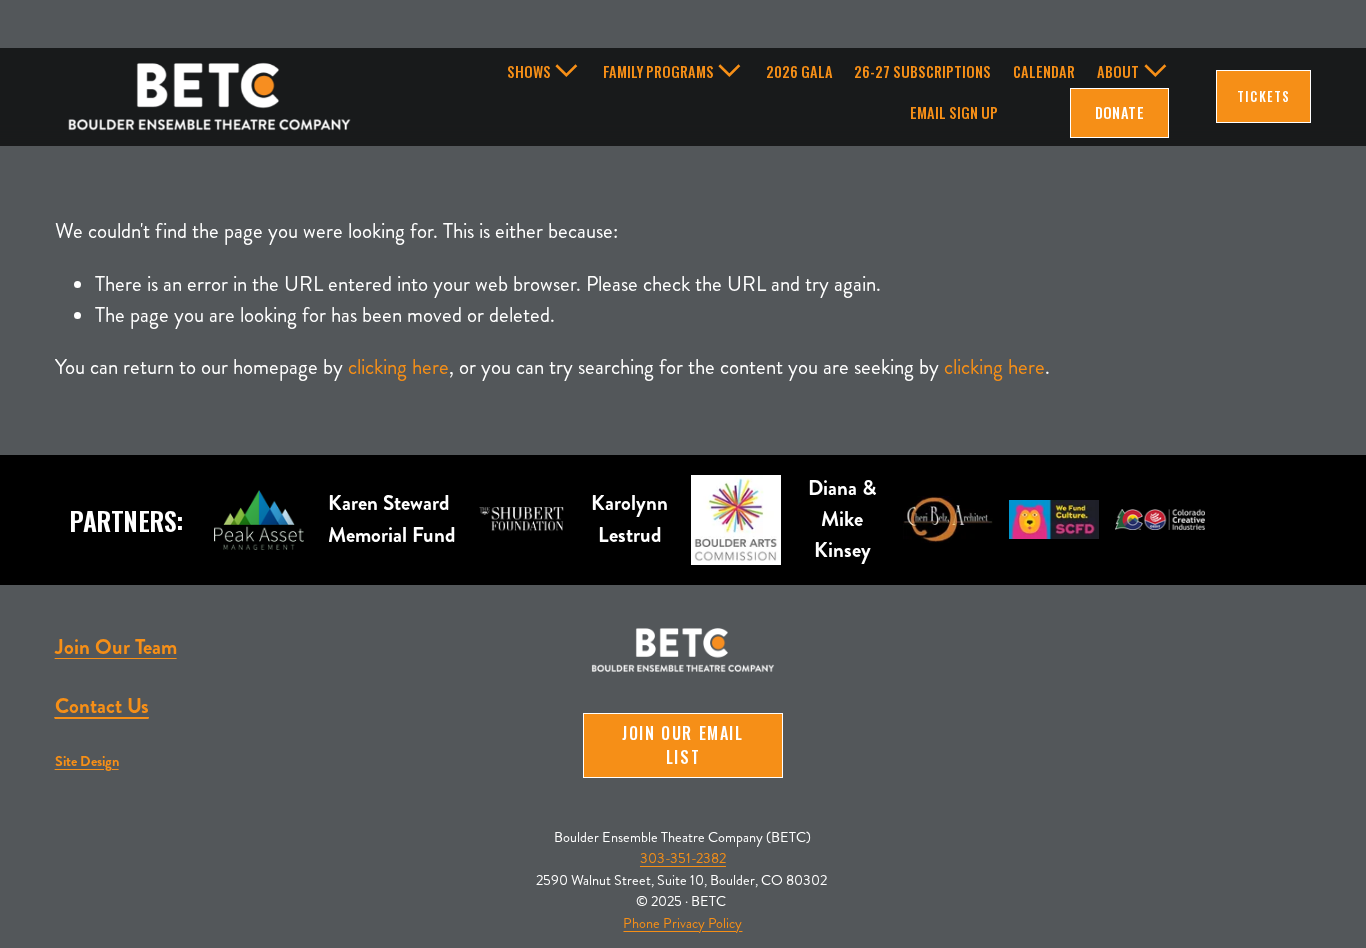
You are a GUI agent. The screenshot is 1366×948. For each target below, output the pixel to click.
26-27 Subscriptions (922, 71)
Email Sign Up (954, 112)
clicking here (398, 367)
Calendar (1044, 71)
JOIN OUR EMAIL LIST (682, 745)
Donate (1120, 112)
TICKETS (1263, 96)
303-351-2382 (683, 858)
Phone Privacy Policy (682, 923)
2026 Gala (799, 71)
